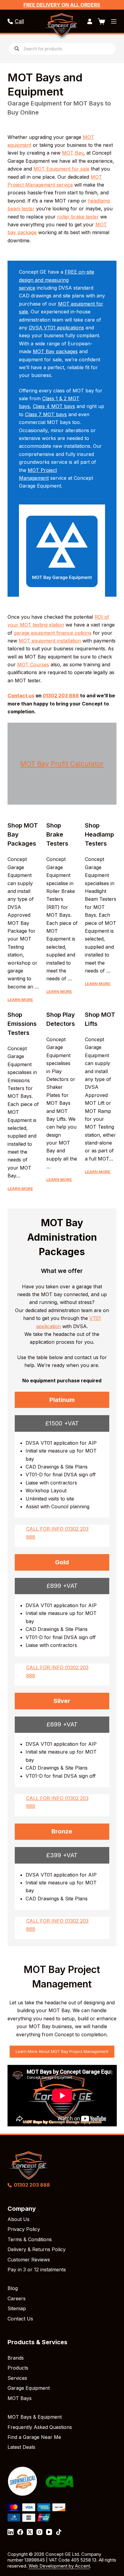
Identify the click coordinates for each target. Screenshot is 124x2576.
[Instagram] (39, 2532)
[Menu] (114, 21)
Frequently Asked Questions (40, 2427)
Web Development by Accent (59, 2566)
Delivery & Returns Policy (37, 2249)
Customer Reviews (29, 2260)
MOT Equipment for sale (61, 169)
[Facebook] (20, 2532)
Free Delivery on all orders (62, 5)
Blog (13, 2288)
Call (19, 21)
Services (17, 2378)
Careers (17, 2298)
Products (18, 2368)
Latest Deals (21, 2447)
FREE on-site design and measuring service (57, 280)
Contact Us (20, 2319)
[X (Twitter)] (30, 2532)
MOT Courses (33, 664)
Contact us (21, 696)
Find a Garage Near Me (34, 2437)
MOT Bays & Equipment (35, 2417)
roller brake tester (78, 217)
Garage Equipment (29, 2388)
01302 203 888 (61, 696)
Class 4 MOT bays (54, 406)
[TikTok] (59, 2532)
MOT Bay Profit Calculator (62, 764)
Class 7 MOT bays (46, 414)
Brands (16, 2358)
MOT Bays (20, 2398)
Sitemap (17, 2308)
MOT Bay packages (55, 351)
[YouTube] (49, 2532)
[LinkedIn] (11, 2532)
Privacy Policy (24, 2229)
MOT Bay (73, 153)
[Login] (90, 21)
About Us (19, 2219)
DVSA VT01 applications (56, 328)
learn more (20, 1000)
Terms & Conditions (30, 2239)
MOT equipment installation (50, 641)
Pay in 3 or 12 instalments (37, 2270)
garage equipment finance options (53, 633)
